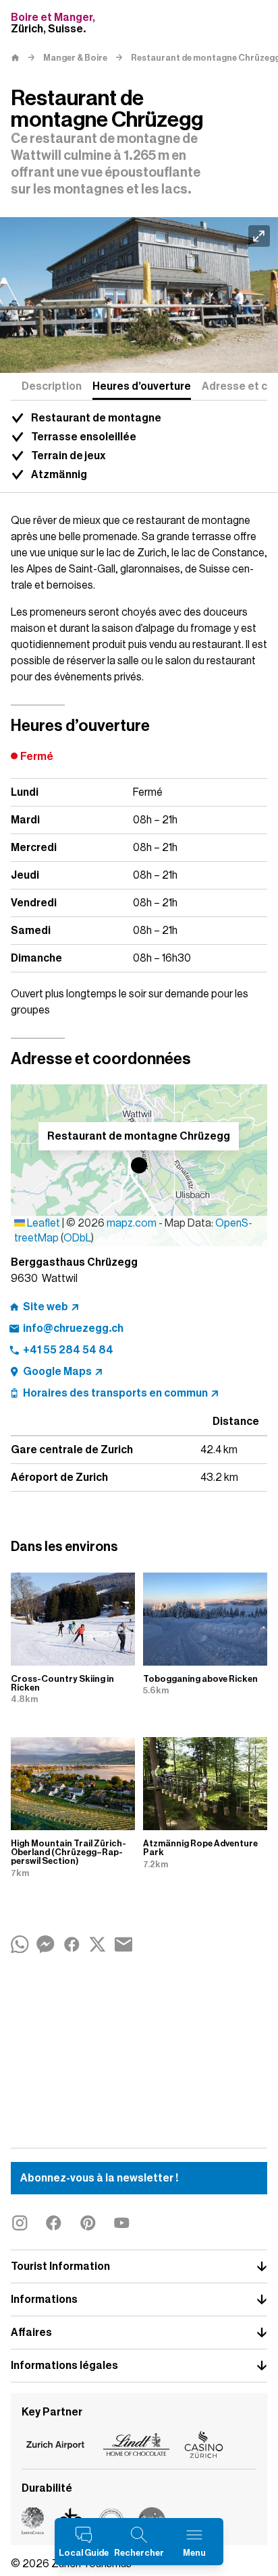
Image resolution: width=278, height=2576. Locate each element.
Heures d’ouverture (142, 386)
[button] (139, 1165)
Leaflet (43, 1223)
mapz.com (133, 1223)
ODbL (77, 1238)
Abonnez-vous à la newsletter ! (99, 2178)
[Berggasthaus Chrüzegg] (139, 295)
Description (52, 386)
